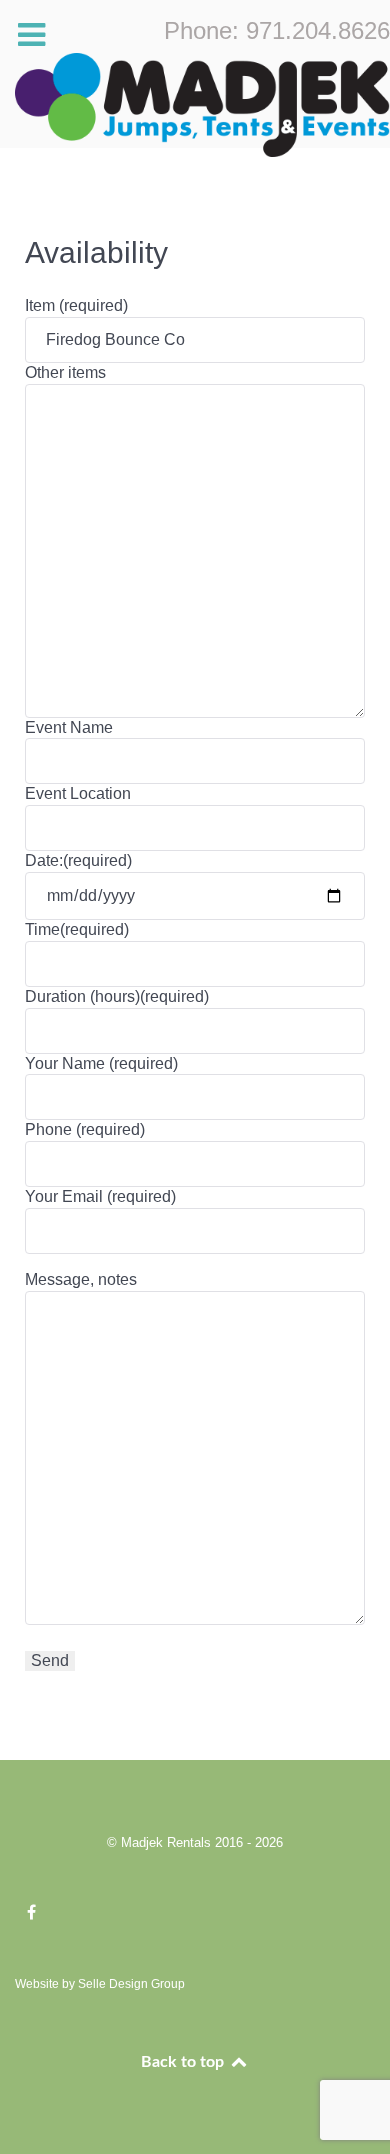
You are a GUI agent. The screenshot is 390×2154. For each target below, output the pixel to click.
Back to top (184, 2062)
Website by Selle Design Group (100, 1984)
